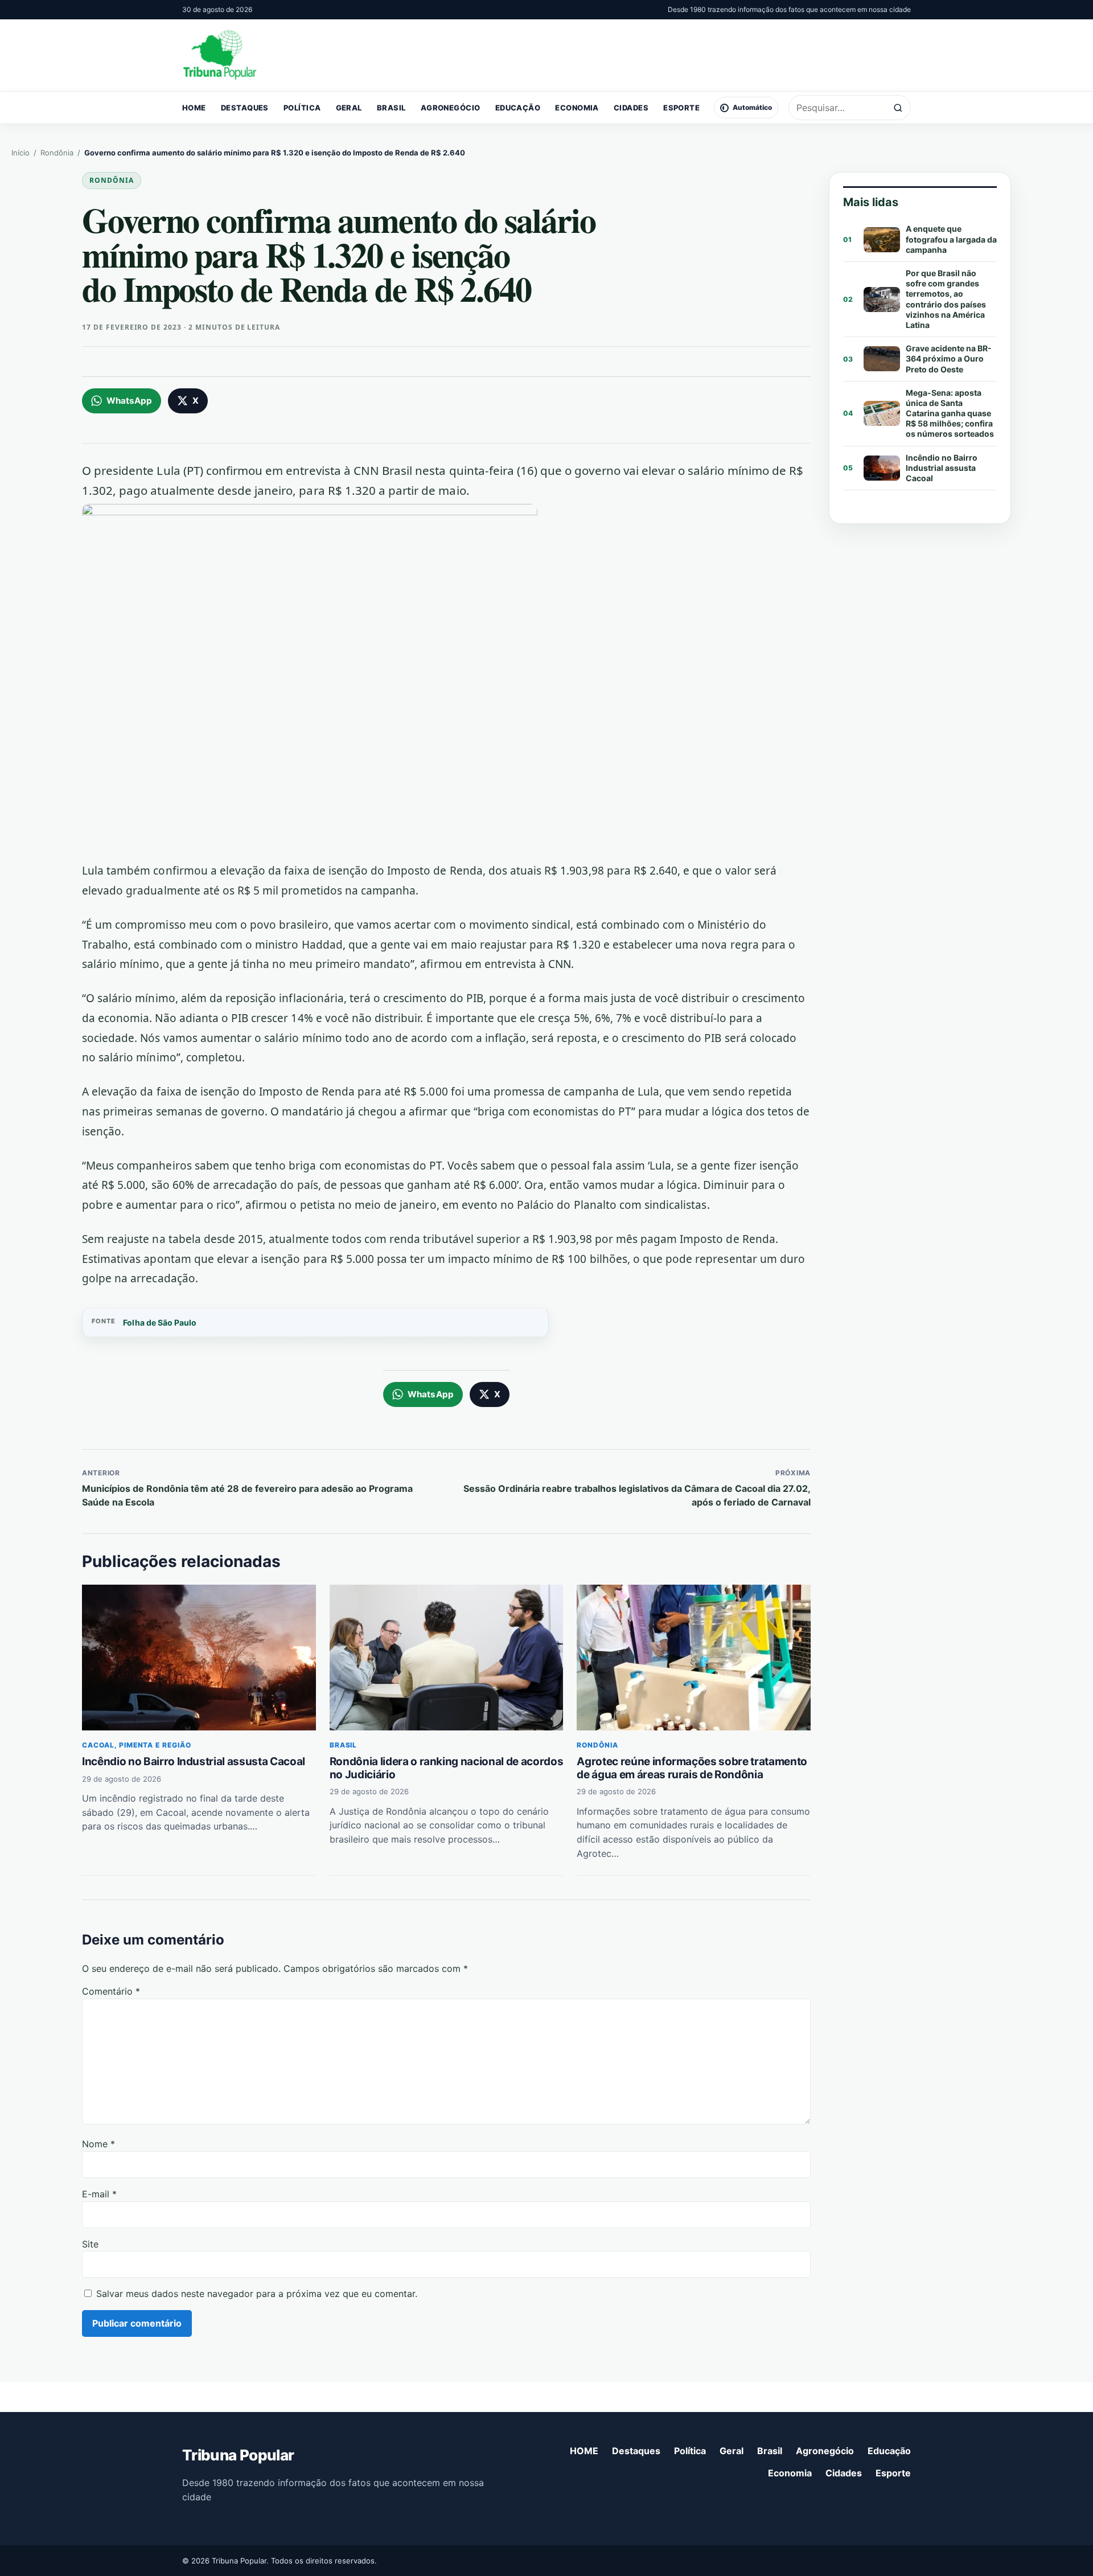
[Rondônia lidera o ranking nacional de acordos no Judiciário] (447, 1658)
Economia (577, 108)
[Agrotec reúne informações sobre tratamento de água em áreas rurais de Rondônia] (694, 1658)
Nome (98, 2144)
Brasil (391, 108)
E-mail (99, 2194)
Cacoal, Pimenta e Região (137, 1745)
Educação (518, 108)
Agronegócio (451, 108)
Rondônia (57, 153)
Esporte (681, 108)
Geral (349, 108)
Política (302, 108)
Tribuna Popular (238, 2455)
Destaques (245, 108)
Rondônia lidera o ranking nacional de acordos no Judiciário (447, 1768)
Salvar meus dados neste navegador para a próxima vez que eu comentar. (257, 2294)
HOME (194, 108)
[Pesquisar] (898, 108)
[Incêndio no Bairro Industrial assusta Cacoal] (199, 1658)
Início (20, 153)
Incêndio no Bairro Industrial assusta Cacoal (194, 1761)
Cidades (631, 108)
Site (90, 2244)
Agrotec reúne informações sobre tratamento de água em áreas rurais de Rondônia (692, 1768)
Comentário (111, 1991)
